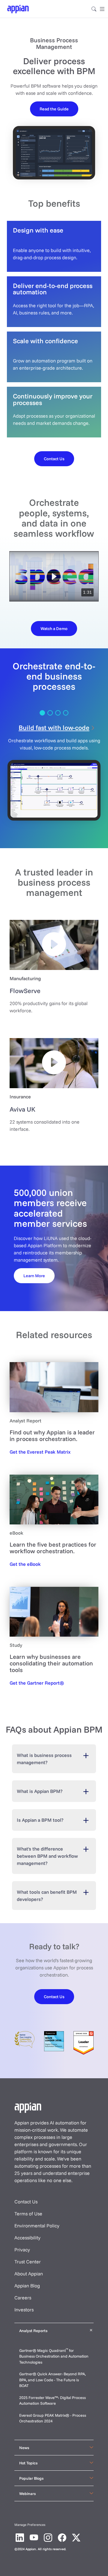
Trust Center (28, 2262)
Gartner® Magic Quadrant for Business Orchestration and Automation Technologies (54, 2356)
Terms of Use (28, 2214)
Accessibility (27, 2238)
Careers (23, 2298)
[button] (54, 576)
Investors (24, 2310)
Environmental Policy (37, 2226)
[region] (54, 576)
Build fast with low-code (54, 727)
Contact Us (26, 2202)
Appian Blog (27, 2286)
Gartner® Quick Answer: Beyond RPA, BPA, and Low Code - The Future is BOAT (52, 2380)
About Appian (29, 2274)
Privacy (22, 2250)
